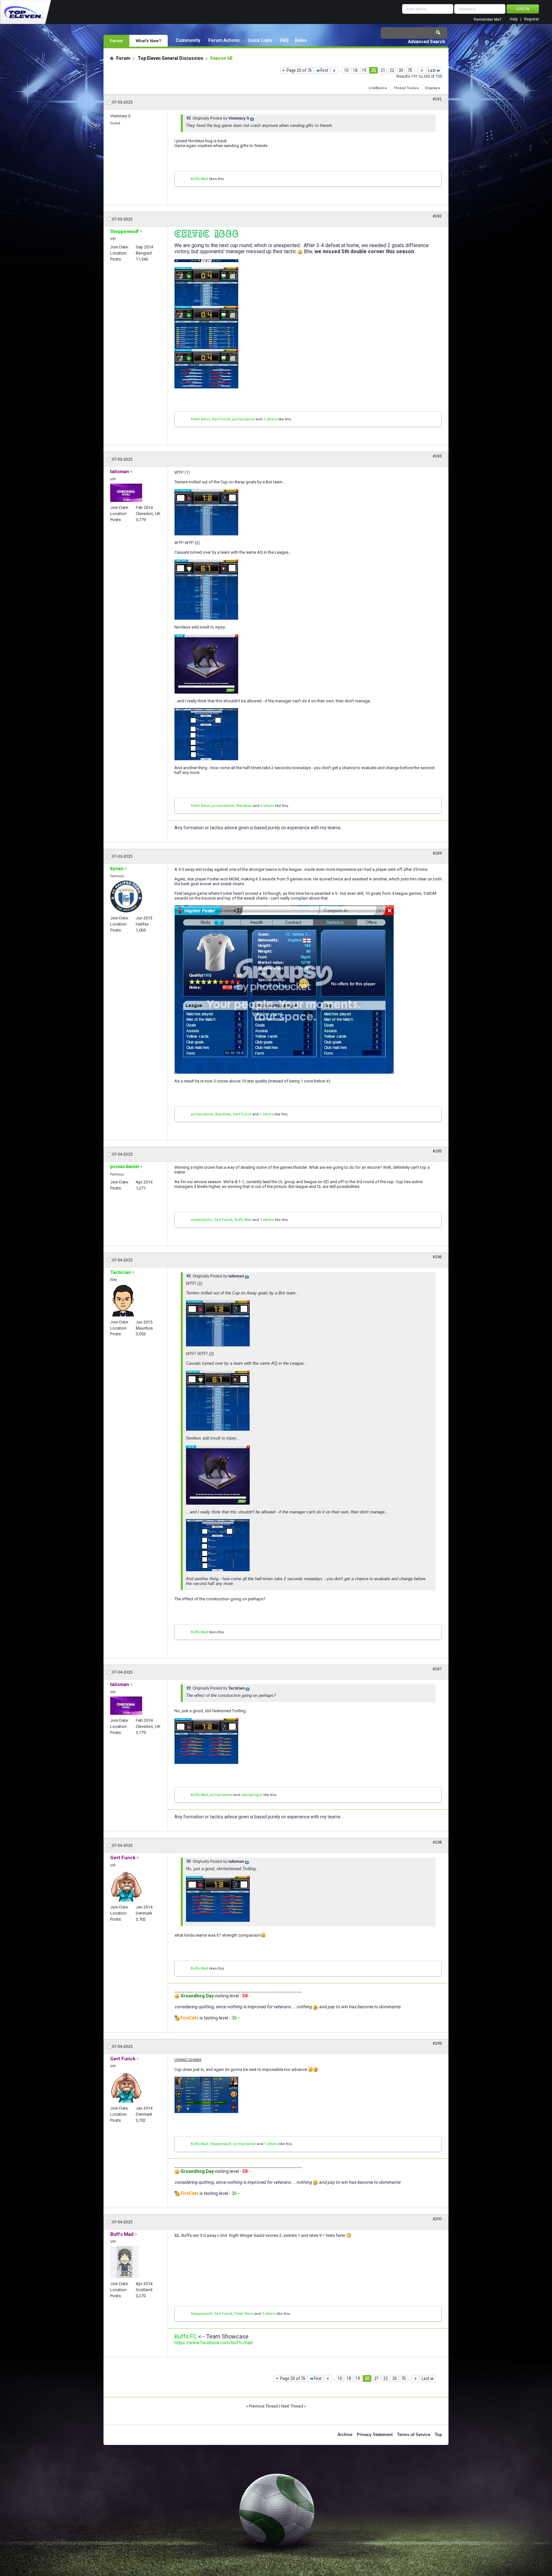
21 (383, 70)
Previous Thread (264, 2406)
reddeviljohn (201, 1220)
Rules (301, 40)
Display (431, 88)
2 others (270, 419)
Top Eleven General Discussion (170, 58)
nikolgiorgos (252, 1795)
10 (346, 70)
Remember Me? (487, 20)
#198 (437, 1842)
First (324, 70)
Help (514, 19)
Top (438, 2435)
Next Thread (292, 2406)
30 (401, 70)
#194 (437, 853)
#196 (437, 1257)
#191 (437, 99)
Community (188, 40)
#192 (437, 216)
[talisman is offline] (126, 493)
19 (364, 70)
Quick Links (260, 40)
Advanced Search (426, 42)
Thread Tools (405, 88)
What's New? (149, 41)
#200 (437, 2219)
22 (392, 70)
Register (532, 19)
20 (373, 70)
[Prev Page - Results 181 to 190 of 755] (334, 70)
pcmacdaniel (244, 419)
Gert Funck (221, 419)
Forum (116, 41)
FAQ (284, 40)
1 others (267, 1114)
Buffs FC (186, 2336)
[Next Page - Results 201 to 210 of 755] (422, 70)
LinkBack (376, 88)
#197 (437, 1669)
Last (432, 70)
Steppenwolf (221, 2144)
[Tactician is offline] (123, 1300)
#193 (437, 456)
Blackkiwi (244, 806)
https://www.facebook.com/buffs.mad (214, 2343)
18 (355, 70)
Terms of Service (414, 2435)
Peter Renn (200, 419)
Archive (345, 2435)
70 (410, 70)
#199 (437, 2043)
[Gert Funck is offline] (126, 1886)
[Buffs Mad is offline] (125, 2262)
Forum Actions (224, 40)
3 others (267, 806)
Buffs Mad (199, 179)
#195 (437, 1151)
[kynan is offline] (126, 896)
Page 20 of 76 (299, 70)
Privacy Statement (375, 2435)
